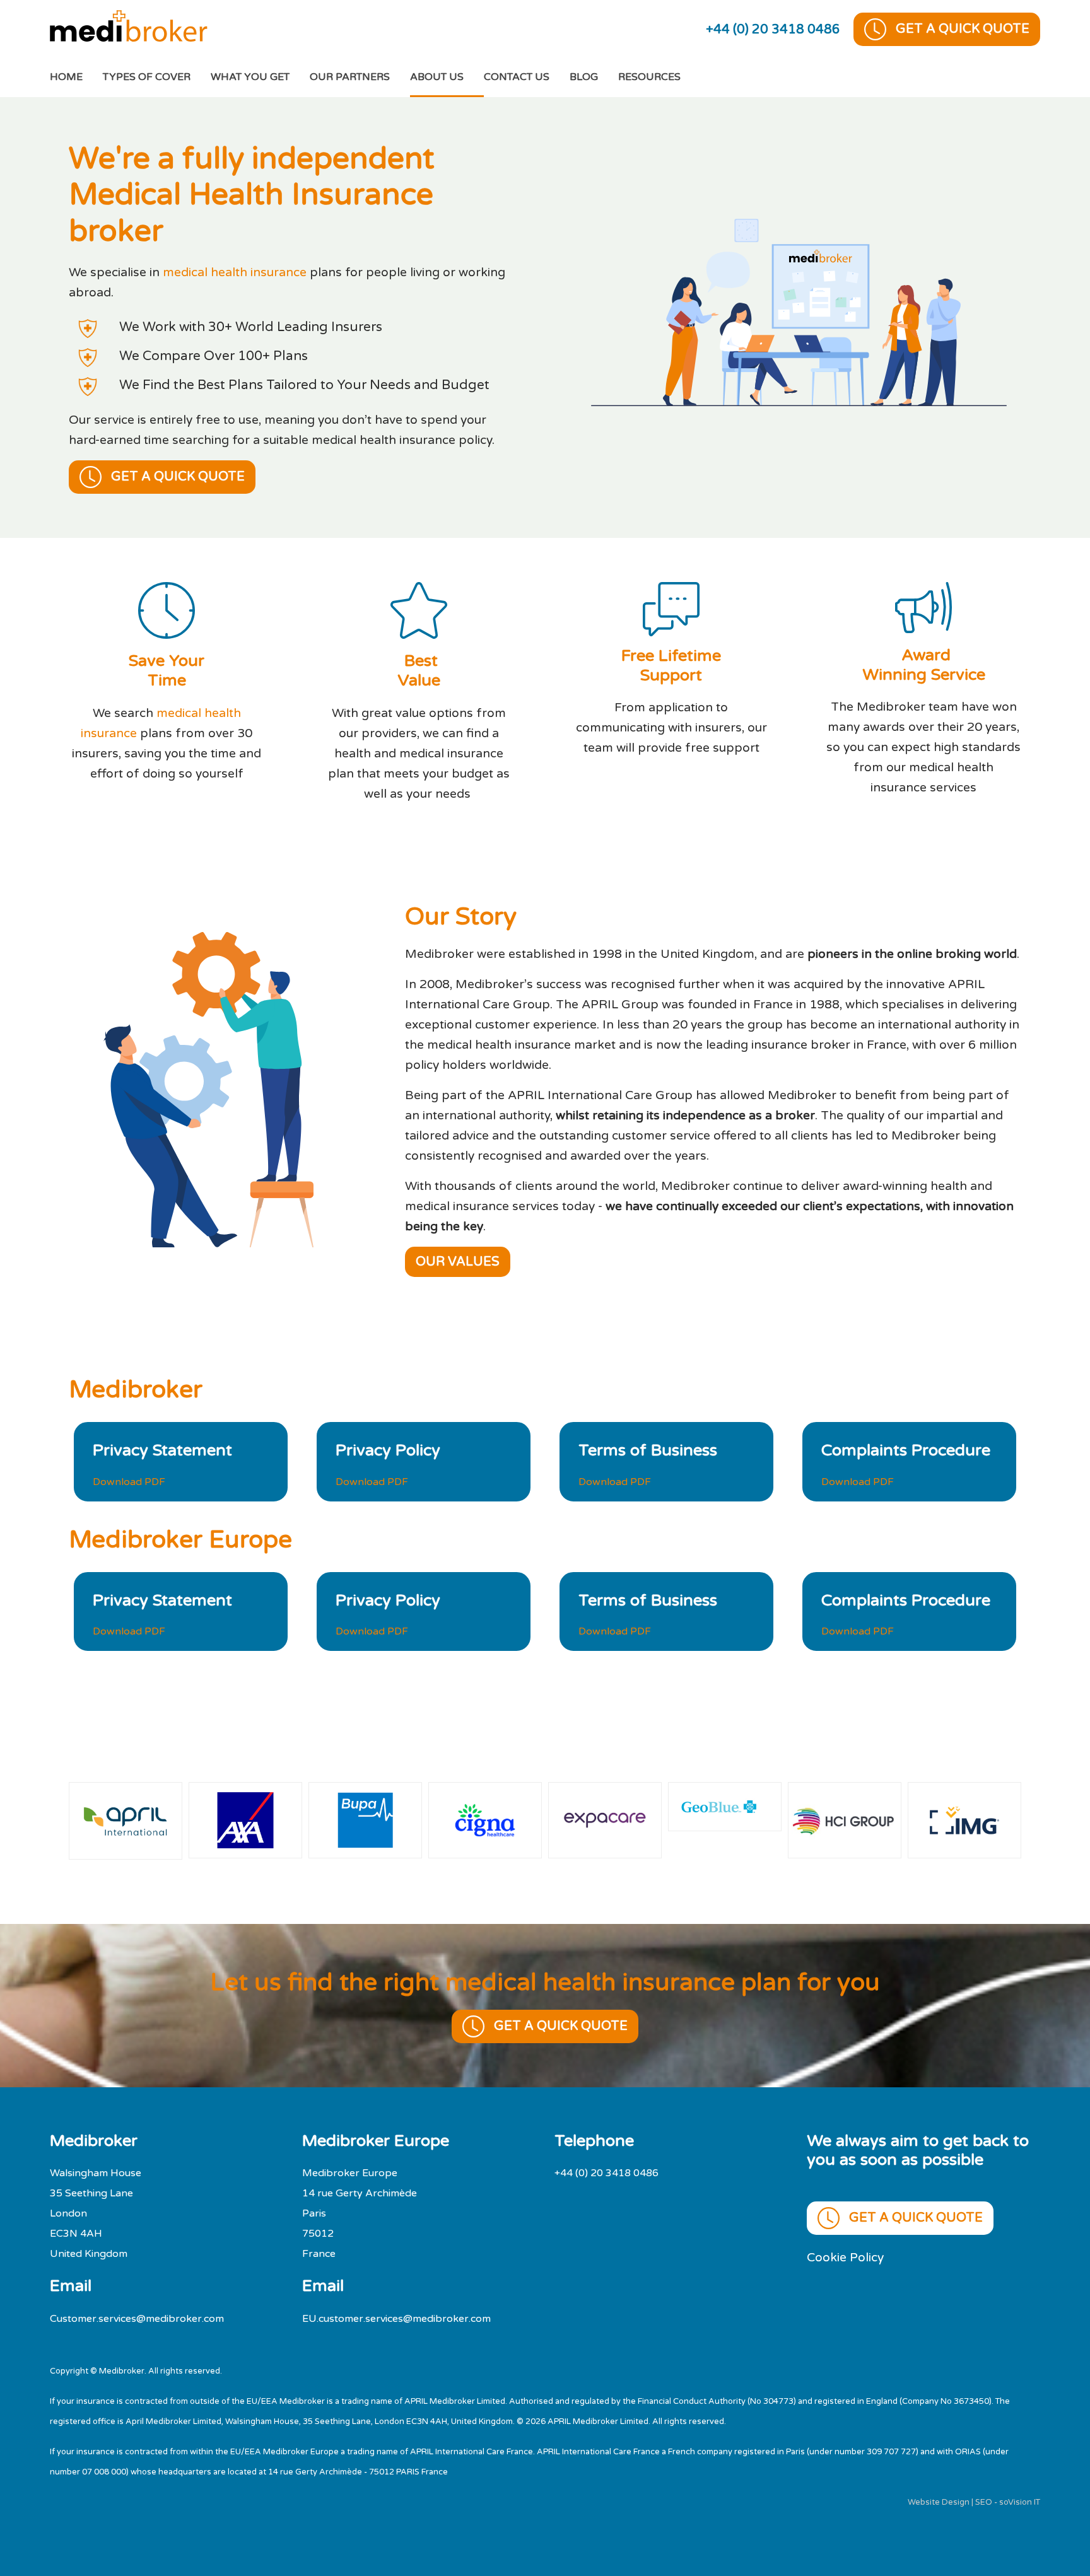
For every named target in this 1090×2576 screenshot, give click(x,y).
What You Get (250, 77)
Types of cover (147, 77)
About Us (437, 77)
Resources (649, 77)
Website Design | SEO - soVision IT (974, 2502)
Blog (584, 77)
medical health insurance (235, 272)
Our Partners (350, 77)
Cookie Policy (845, 2257)
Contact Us (517, 77)
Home (76, 77)
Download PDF (129, 1482)
